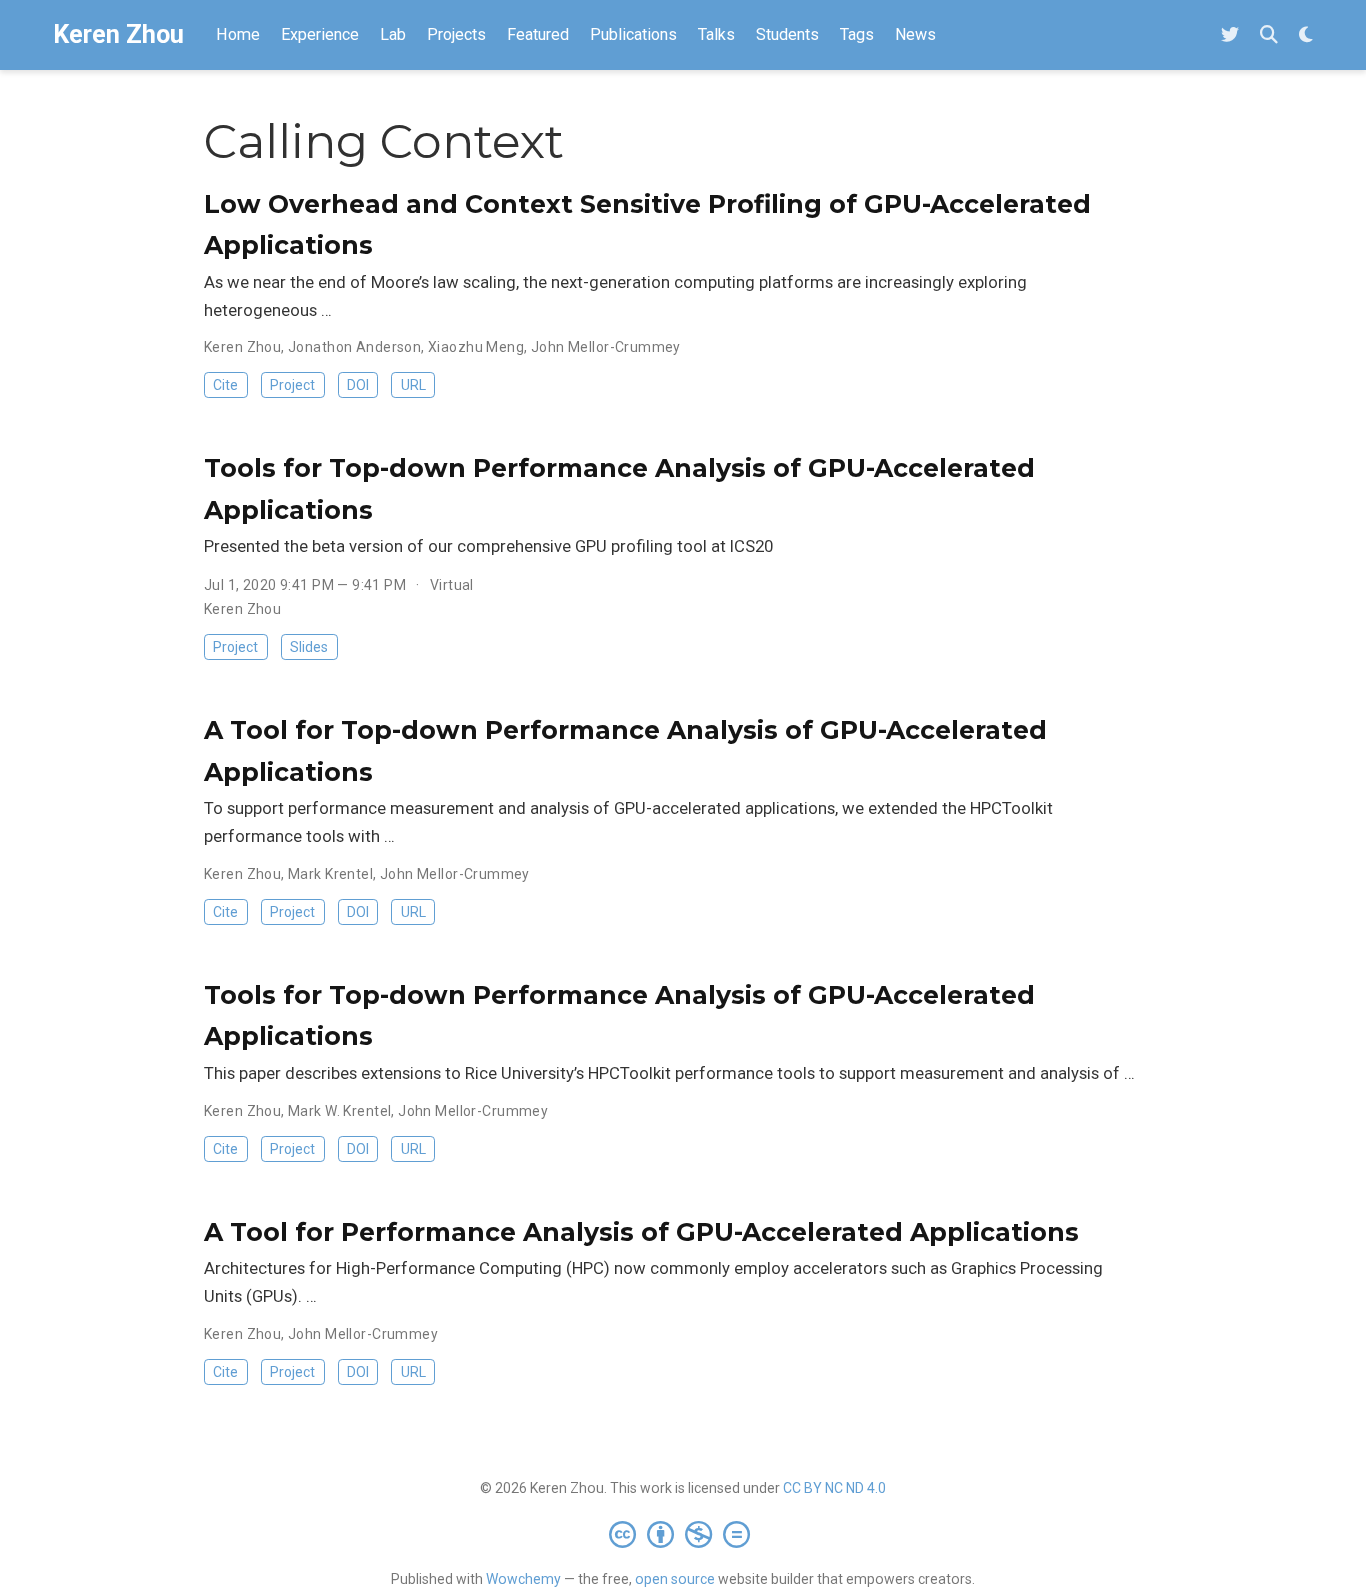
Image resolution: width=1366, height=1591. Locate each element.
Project (292, 385)
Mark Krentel (330, 874)
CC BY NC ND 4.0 (834, 1488)
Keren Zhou (118, 34)
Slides (309, 647)
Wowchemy (523, 1579)
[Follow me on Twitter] (1230, 35)
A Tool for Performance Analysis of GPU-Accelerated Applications (641, 1232)
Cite (225, 385)
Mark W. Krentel (339, 1111)
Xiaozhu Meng (476, 347)
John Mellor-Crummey (606, 347)
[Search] (1269, 35)
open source (675, 1579)
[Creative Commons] (683, 1534)
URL (413, 385)
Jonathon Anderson (354, 347)
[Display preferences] (1306, 35)
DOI (358, 385)
